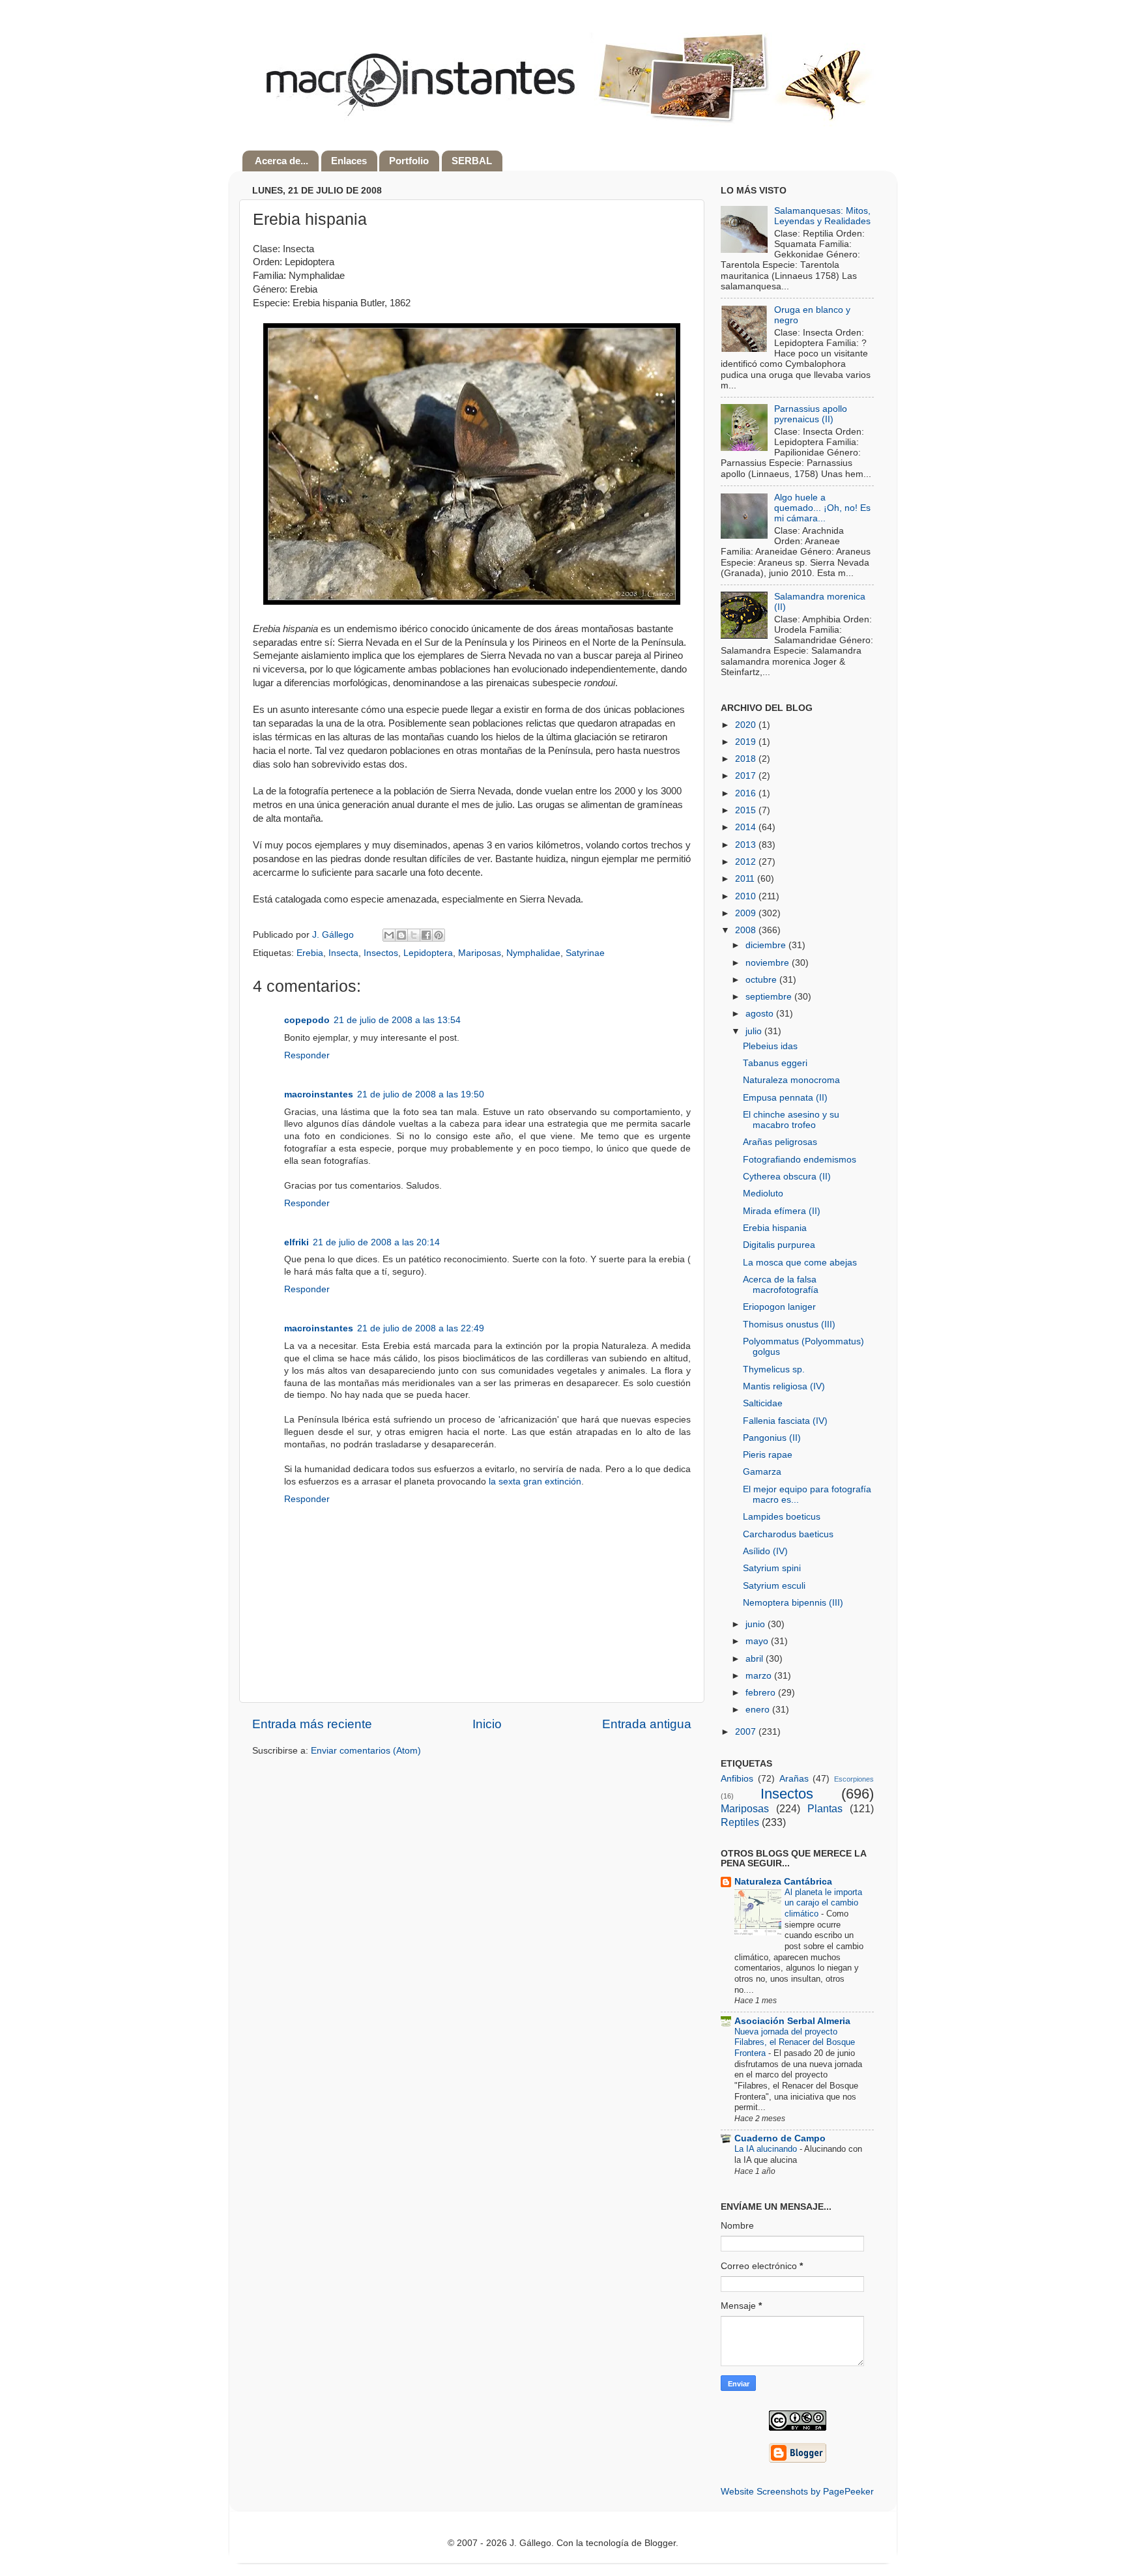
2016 (747, 793)
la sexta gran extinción (535, 1482)
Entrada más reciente (312, 1724)
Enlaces (349, 161)
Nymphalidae (533, 953)
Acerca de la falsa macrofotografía (781, 1285)
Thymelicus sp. (774, 1369)
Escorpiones (854, 1779)
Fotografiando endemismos (800, 1160)
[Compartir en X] (414, 935)
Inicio (487, 1724)
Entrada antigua (647, 1724)
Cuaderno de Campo (780, 2138)
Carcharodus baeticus (788, 1534)
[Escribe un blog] (401, 935)
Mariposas (480, 953)
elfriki (296, 1242)
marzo (760, 1676)
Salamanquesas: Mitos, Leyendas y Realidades (822, 216)
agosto (761, 1014)
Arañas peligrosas (780, 1142)
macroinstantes (319, 1094)
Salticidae (763, 1403)
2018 (747, 759)
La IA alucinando (767, 2149)
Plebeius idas (770, 1046)
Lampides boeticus (782, 1517)
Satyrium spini (772, 1568)
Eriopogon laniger (779, 1307)
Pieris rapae (768, 1455)
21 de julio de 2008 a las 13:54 (397, 1020)
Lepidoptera (428, 953)
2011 (746, 879)
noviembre (769, 963)
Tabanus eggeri (775, 1063)
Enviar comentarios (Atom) (366, 1751)
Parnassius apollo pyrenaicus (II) (811, 414)
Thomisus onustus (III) (789, 1324)
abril (756, 1659)
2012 (747, 862)
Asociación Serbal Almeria (792, 2021)
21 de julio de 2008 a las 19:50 (421, 1094)
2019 (747, 742)
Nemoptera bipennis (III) (793, 1603)
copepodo (307, 1020)
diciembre (767, 945)
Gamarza (762, 1472)
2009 (747, 913)
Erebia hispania (775, 1228)
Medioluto (763, 1194)
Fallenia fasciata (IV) (785, 1421)
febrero (762, 1693)
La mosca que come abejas (800, 1263)
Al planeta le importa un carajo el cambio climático (823, 1903)
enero (759, 1710)
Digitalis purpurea (779, 1245)
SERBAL (472, 161)
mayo (758, 1641)
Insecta (343, 953)
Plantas (825, 1808)
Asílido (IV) (765, 1551)
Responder (307, 1055)
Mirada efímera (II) (782, 1211)
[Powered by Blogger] (798, 2460)
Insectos (381, 953)
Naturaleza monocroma (791, 1080)
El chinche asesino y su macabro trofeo (791, 1120)
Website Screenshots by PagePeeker (797, 2492)
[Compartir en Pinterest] (439, 935)
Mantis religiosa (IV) (784, 1386)
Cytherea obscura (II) (787, 1177)
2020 (747, 725)
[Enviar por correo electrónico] (389, 935)
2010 (747, 896)
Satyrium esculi (774, 1586)
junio (757, 1624)
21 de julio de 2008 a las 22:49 (421, 1328)
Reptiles (740, 1822)
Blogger (660, 2543)
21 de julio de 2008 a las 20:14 (376, 1242)
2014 (747, 827)
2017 (747, 776)
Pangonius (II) (772, 1438)
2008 (747, 930)
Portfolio (409, 161)
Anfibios (737, 1779)
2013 (747, 845)
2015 (747, 810)
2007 (747, 1732)
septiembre (770, 997)
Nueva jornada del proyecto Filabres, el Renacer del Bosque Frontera (795, 2042)
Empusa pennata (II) (785, 1098)
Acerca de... (281, 161)
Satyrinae (585, 953)
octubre (762, 980)
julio (755, 1031)
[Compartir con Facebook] (426, 935)
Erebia (310, 953)
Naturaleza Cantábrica (783, 1882)
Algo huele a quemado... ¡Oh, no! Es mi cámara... (822, 508)
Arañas (794, 1779)
